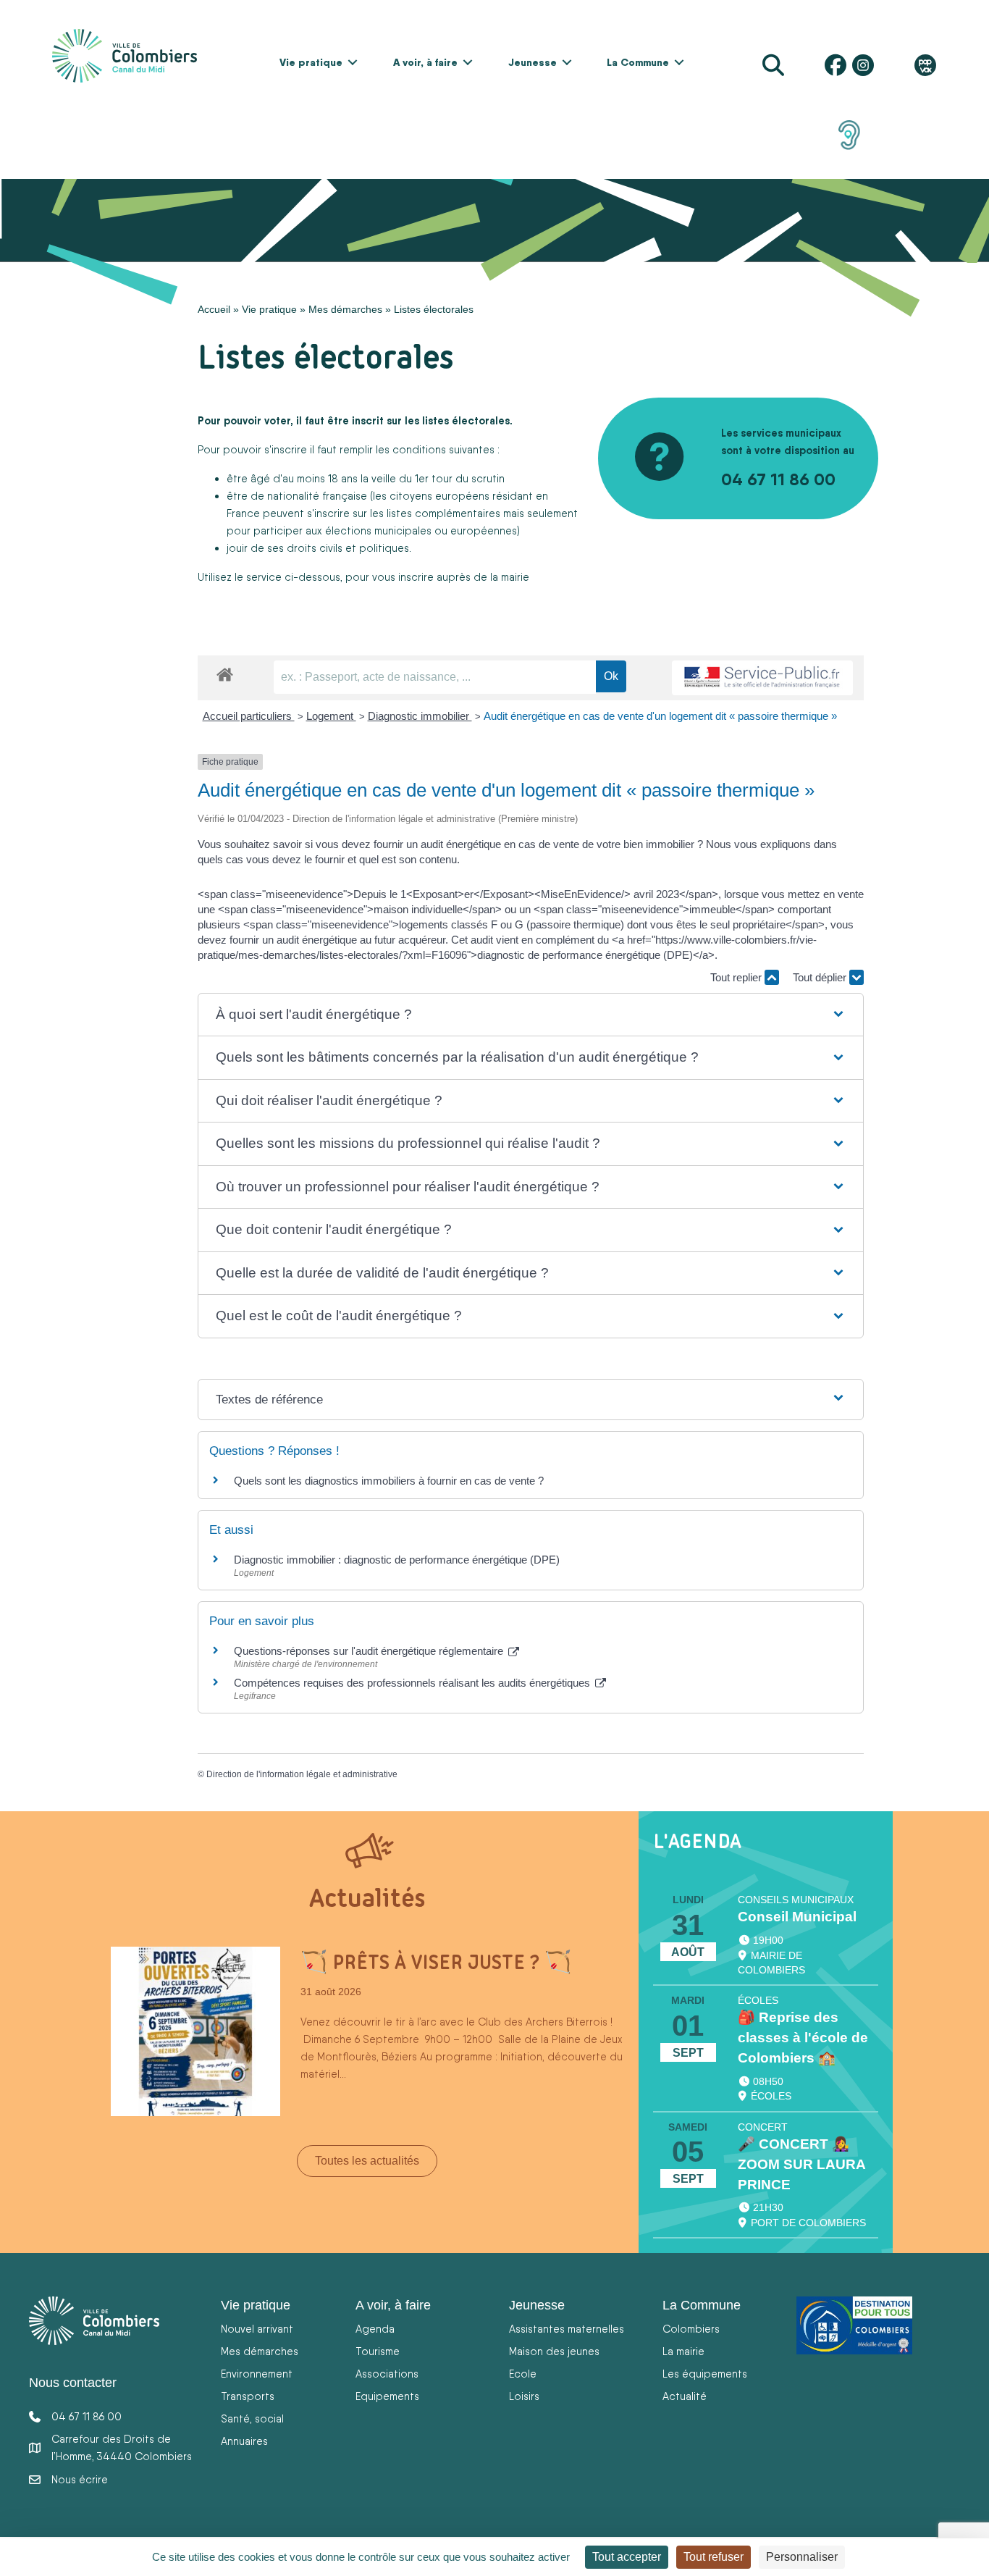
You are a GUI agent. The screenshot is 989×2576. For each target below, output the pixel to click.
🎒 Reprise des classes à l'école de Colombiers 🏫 (803, 2038)
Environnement (257, 2374)
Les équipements (705, 2374)
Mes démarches (345, 309)
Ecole (523, 2374)
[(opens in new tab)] (849, 134)
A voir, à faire (425, 62)
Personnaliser (802, 2557)
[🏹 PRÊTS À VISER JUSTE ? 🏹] (195, 2031)
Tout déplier (821, 977)
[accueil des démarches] (225, 672)
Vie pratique (311, 62)
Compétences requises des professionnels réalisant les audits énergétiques (413, 1683)
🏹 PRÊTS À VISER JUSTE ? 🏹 (436, 1962)
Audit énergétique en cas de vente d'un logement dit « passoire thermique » (660, 716)
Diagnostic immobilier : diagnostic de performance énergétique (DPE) (397, 1560)
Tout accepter (627, 2557)
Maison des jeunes (554, 2351)
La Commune (638, 62)
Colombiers (691, 2329)
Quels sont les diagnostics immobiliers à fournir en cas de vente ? (389, 1481)
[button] (353, 62)
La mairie (683, 2351)
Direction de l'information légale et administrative (302, 1774)
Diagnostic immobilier (420, 716)
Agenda (375, 2329)
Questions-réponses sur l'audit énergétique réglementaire (370, 1651)
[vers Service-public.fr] (762, 678)
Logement (331, 716)
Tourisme (378, 2351)
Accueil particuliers (249, 716)
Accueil (214, 309)
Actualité (685, 2396)
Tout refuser (714, 2557)
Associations (387, 2374)
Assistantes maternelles (567, 2329)
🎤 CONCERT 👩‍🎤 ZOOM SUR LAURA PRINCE (801, 2164)
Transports (248, 2396)
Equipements (387, 2396)
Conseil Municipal (797, 1917)
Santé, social (252, 2418)
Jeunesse (533, 62)
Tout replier (737, 977)
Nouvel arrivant (257, 2329)
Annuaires (244, 2441)
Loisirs (524, 2396)
